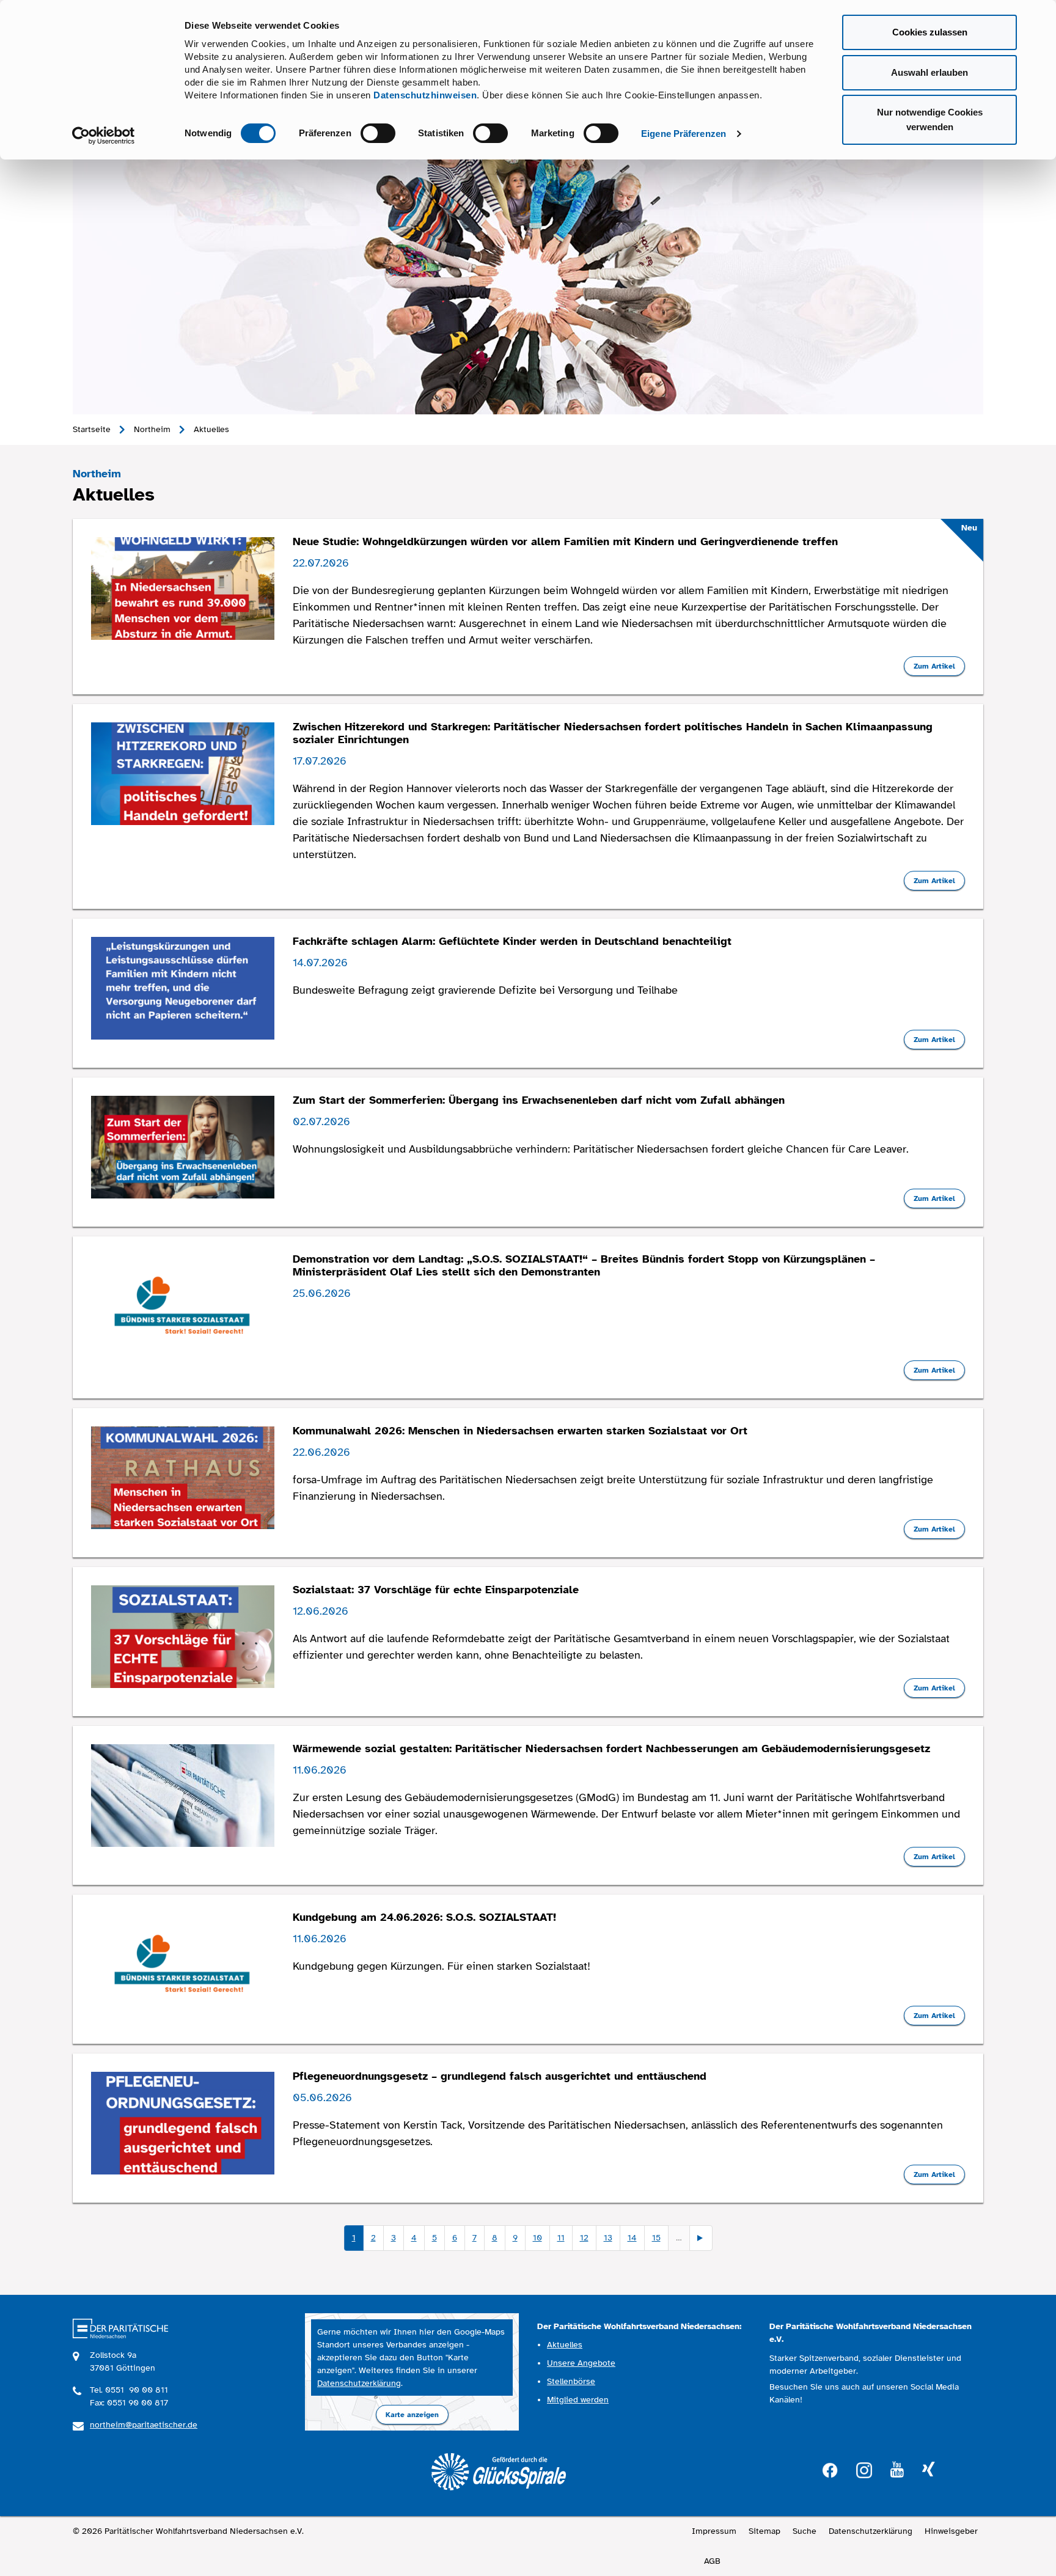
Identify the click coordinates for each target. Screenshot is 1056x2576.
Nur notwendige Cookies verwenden (930, 119)
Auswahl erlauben (930, 72)
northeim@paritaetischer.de (144, 2425)
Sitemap (765, 2531)
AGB (712, 2561)
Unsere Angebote (581, 2363)
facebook (830, 2469)
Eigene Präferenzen (684, 134)
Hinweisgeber (951, 2531)
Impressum (714, 2531)
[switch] (378, 133)
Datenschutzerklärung (359, 2383)
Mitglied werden (578, 2400)
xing (928, 2470)
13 (608, 2238)
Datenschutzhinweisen (425, 95)
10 (537, 2238)
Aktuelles (565, 2345)
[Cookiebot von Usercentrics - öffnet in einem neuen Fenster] (104, 136)
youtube (897, 2470)
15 (656, 2238)
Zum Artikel (934, 666)
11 (561, 2238)
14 (632, 2238)
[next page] (701, 2238)
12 (584, 2238)
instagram (864, 2469)
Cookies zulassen (930, 32)
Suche (805, 2531)
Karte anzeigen (412, 2415)
